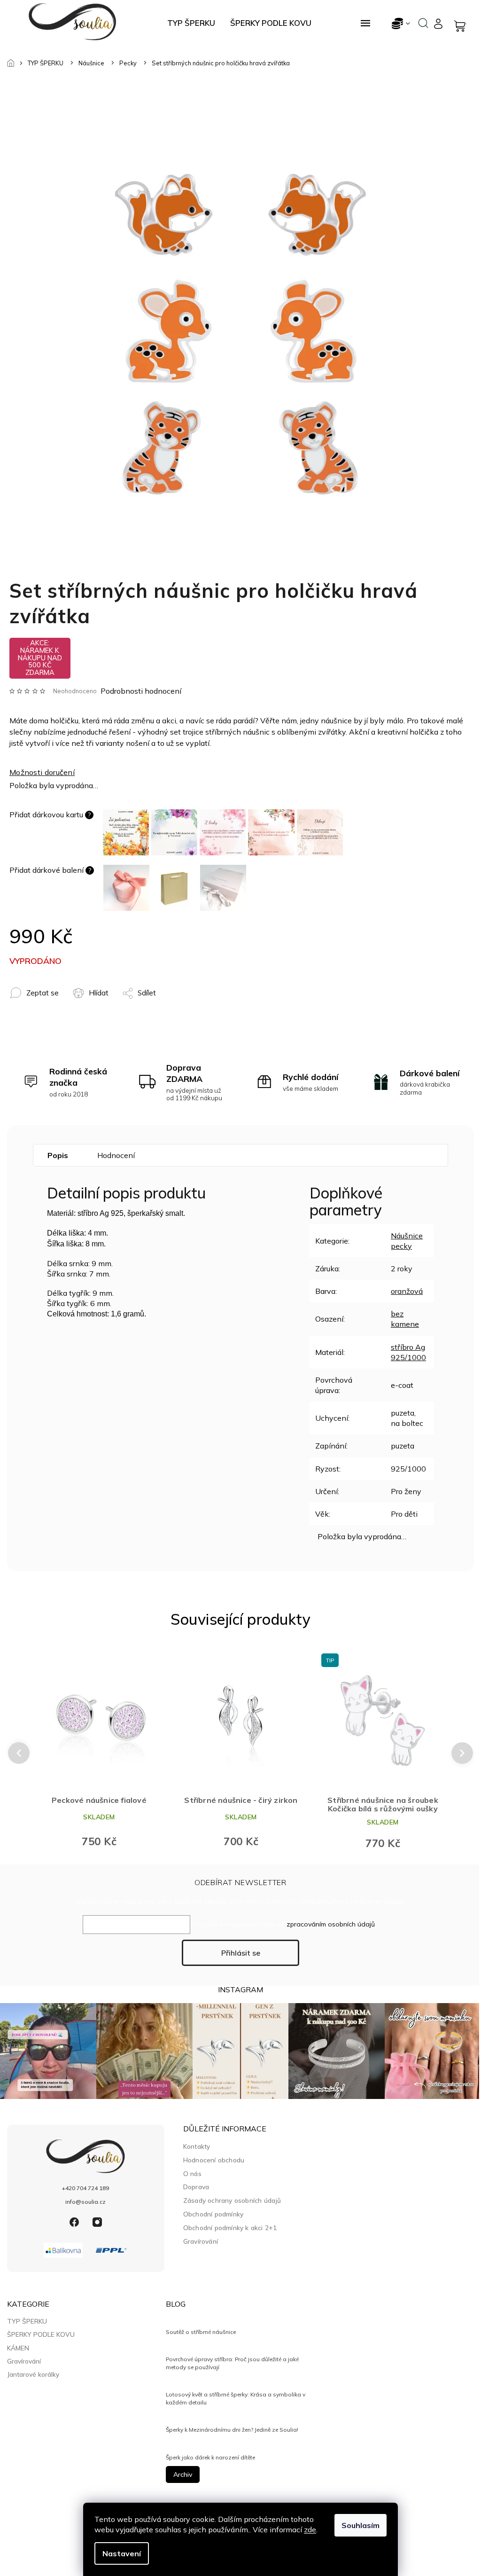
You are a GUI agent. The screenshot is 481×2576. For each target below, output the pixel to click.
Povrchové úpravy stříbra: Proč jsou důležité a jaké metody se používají (232, 2363)
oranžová (407, 1291)
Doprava (196, 2187)
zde (310, 2529)
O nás (192, 2173)
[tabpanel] (99, 1753)
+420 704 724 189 (85, 2188)
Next (463, 1753)
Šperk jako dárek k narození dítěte (210, 2457)
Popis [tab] (58, 1155)
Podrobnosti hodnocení (141, 691)
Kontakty (197, 2146)
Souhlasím (361, 2525)
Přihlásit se (241, 1953)
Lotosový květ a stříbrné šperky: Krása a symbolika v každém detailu (236, 2398)
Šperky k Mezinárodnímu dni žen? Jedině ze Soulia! (232, 2430)
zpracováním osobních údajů (331, 1924)
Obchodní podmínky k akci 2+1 (230, 2228)
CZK (401, 23)
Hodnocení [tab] (116, 1155)
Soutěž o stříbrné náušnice (201, 2332)
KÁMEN (18, 2348)
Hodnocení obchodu (214, 2160)
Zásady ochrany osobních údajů (232, 2200)
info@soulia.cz (85, 2202)
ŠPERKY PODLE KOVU (41, 2334)
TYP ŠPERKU (27, 2321)
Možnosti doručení (42, 772)
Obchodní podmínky (213, 2214)
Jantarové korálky (33, 2374)
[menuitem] (191, 23)
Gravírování (201, 2241)
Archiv (183, 2474)
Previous (17, 1753)
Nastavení (122, 2553)
